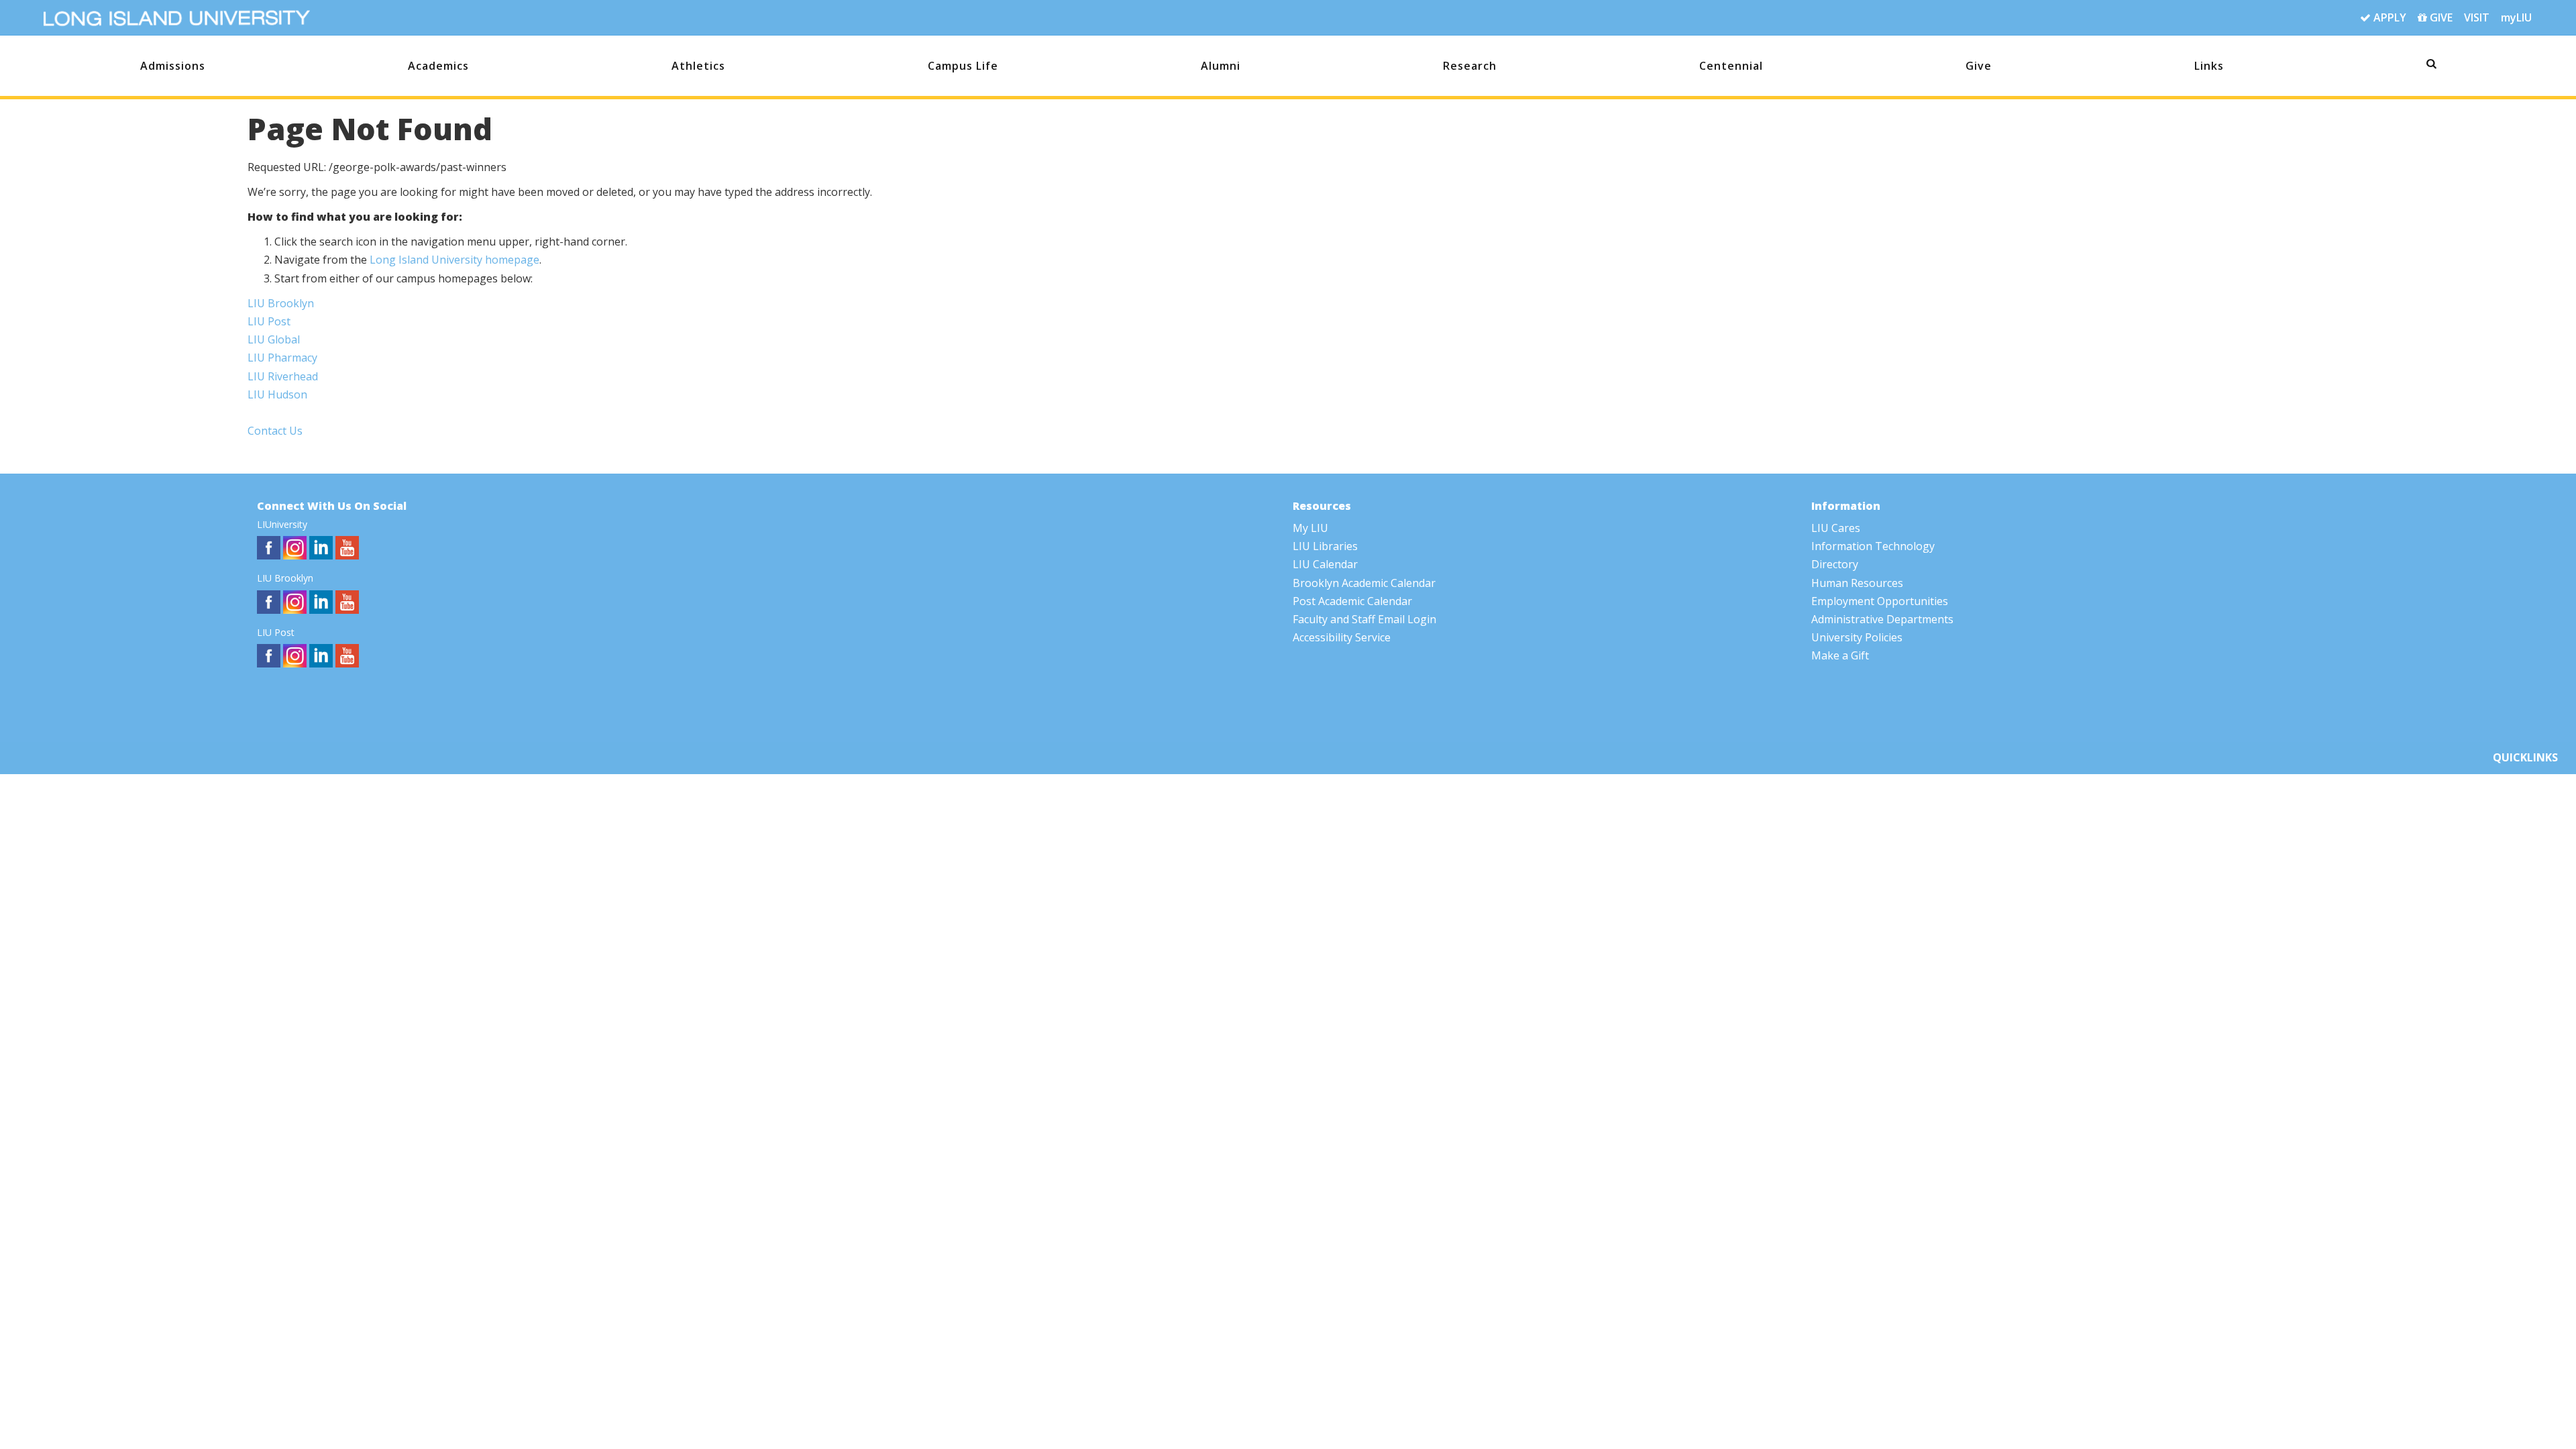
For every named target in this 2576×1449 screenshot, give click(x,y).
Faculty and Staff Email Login (1364, 619)
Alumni (1221, 66)
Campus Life (963, 66)
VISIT (2477, 17)
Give (1979, 66)
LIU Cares (1836, 528)
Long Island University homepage (454, 260)
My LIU (1310, 528)
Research (1470, 66)
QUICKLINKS (2525, 757)
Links (2209, 66)
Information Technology (1873, 546)
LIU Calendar (1325, 564)
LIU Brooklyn (281, 303)
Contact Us (275, 431)
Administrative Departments (1882, 619)
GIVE (2440, 17)
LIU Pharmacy (282, 358)
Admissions (173, 66)
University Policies (1857, 637)
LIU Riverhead (283, 376)
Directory (1835, 564)
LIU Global (274, 339)
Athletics (698, 66)
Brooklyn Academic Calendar (1364, 583)
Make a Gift (1840, 655)
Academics (438, 66)
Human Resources (1857, 583)
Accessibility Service (1342, 637)
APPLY (2389, 17)
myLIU (2516, 17)
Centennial (1731, 66)
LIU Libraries (1325, 546)
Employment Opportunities (1880, 601)
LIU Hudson (277, 394)
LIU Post (269, 321)
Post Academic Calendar (1352, 601)
